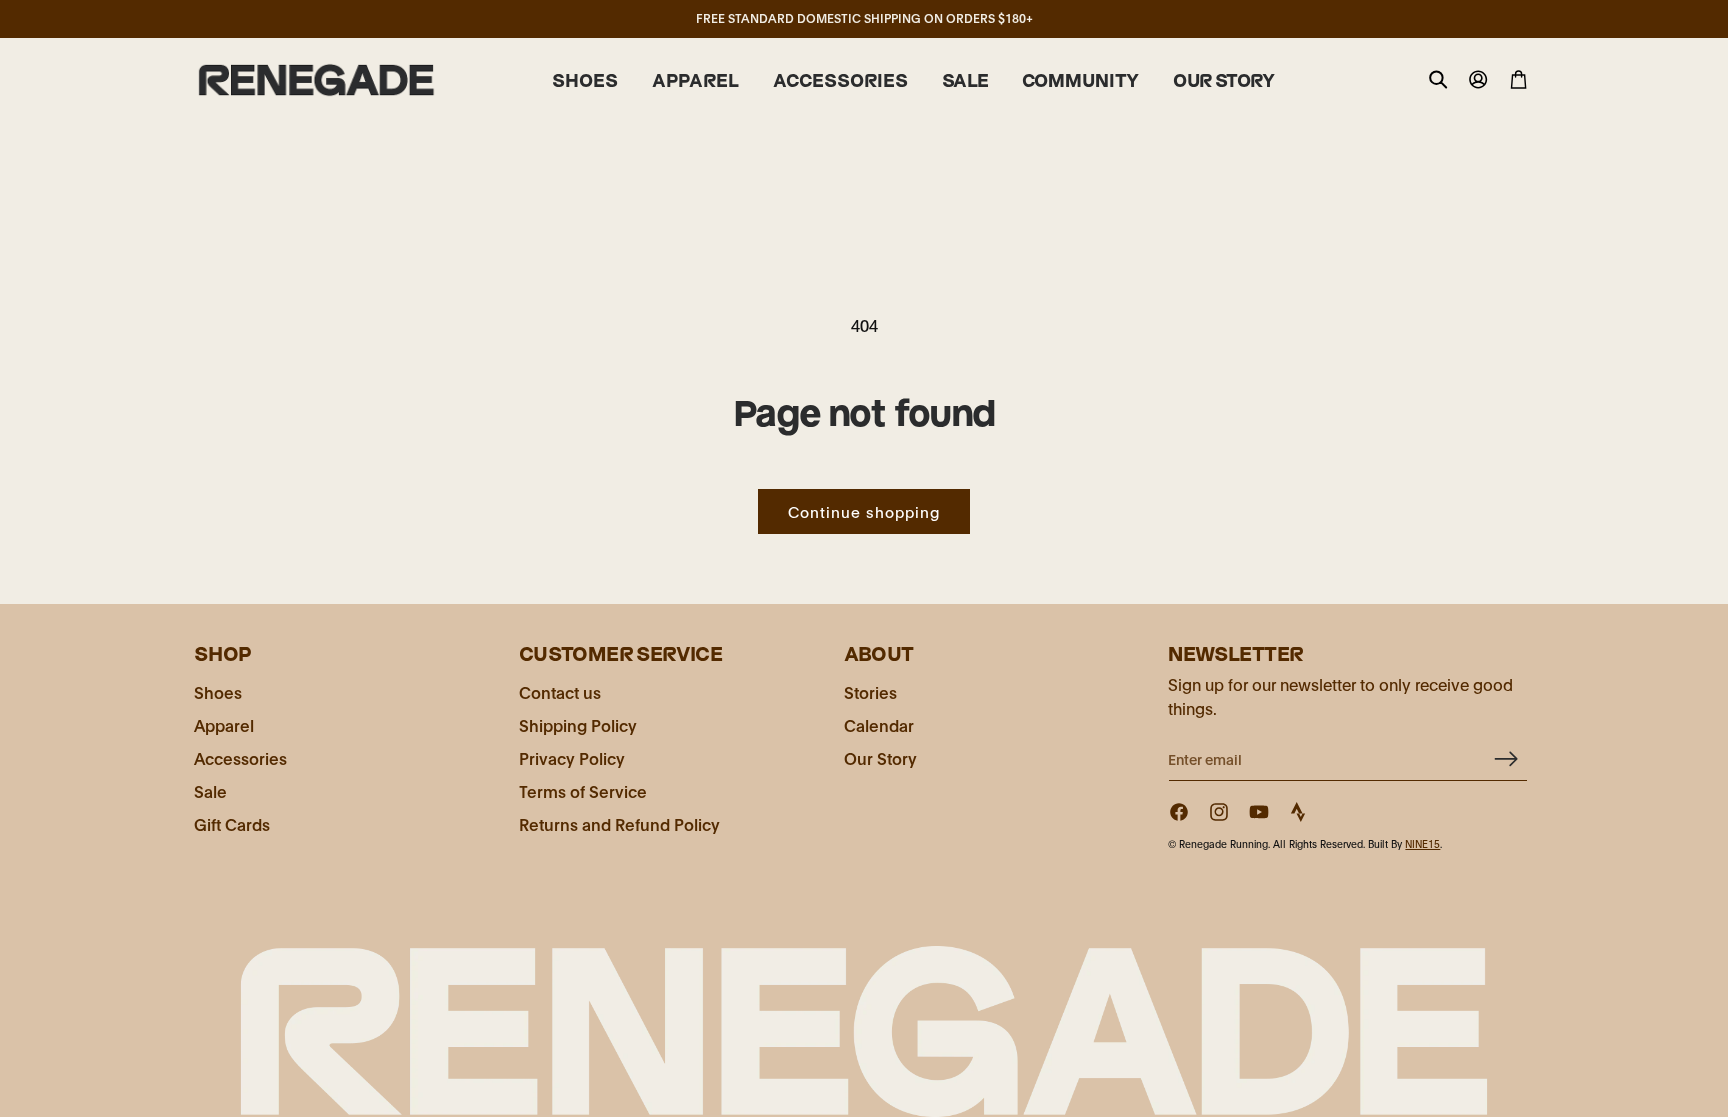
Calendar (879, 724)
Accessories (240, 757)
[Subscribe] (1505, 758)
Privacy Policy (572, 757)
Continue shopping (864, 511)
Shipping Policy (578, 724)
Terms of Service (583, 790)
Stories (870, 691)
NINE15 (1422, 843)
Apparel (224, 724)
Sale (210, 790)
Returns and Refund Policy (619, 823)
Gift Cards (232, 823)
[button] (585, 81)
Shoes (218, 691)
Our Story (880, 757)
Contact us (560, 691)
